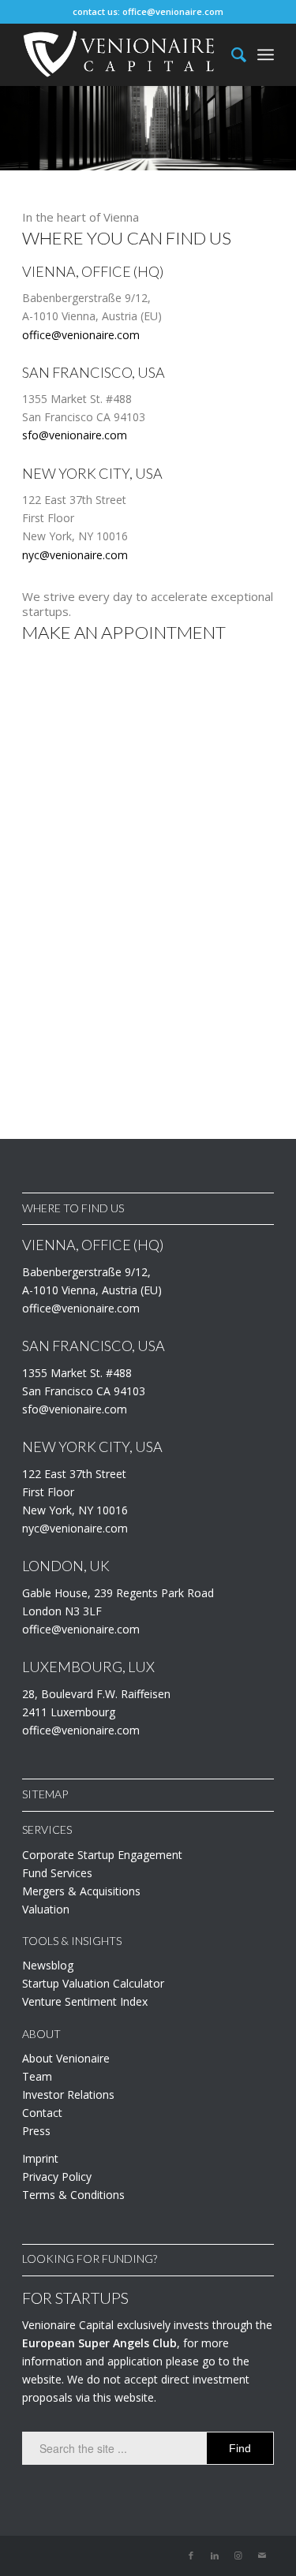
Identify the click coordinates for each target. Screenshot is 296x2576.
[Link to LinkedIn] (215, 2555)
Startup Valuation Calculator (93, 1983)
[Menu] (266, 54)
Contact (42, 2113)
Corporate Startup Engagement (102, 1855)
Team (37, 2076)
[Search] (231, 54)
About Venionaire (66, 2058)
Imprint (40, 2158)
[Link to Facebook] (191, 2555)
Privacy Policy (57, 2177)
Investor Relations (68, 2094)
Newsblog (48, 1965)
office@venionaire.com (173, 11)
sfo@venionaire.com (75, 435)
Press (36, 2131)
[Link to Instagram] (238, 2555)
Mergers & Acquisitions (81, 1891)
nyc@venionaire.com (75, 555)
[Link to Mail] (262, 2555)
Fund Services (57, 1873)
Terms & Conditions (73, 2195)
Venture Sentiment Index (85, 2001)
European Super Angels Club (99, 2343)
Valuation (46, 1909)
